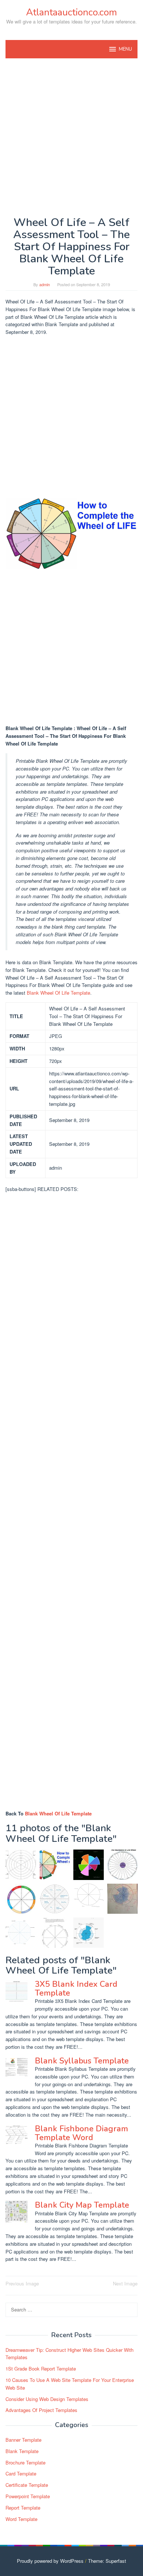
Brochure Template (25, 2462)
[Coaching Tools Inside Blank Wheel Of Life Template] (89, 1933)
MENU (125, 49)
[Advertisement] (71, 137)
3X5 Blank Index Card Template (76, 1989)
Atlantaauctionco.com (71, 12)
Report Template (23, 2508)
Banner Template (23, 2440)
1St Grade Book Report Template (41, 2369)
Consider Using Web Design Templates (47, 2399)
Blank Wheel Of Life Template (58, 993)
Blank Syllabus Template (82, 2061)
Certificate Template (27, 2485)
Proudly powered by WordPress (50, 2561)
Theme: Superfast (107, 2561)
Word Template (21, 2519)
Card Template (21, 2473)
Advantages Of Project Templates (41, 2410)
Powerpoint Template (28, 2496)
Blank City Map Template (82, 2205)
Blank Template (22, 2451)
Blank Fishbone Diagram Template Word (81, 2133)
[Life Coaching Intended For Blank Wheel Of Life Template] (55, 1933)
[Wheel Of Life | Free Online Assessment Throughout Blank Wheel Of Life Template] (89, 1865)
